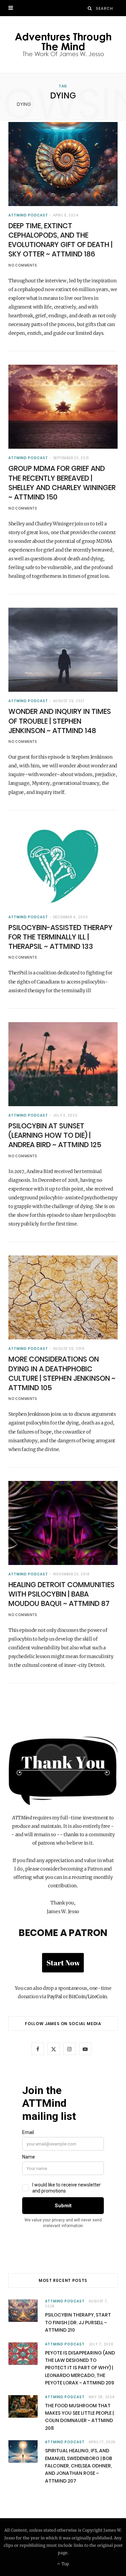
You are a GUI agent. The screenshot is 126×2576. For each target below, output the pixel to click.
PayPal (55, 1997)
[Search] (90, 8)
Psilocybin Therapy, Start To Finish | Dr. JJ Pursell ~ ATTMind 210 (78, 2322)
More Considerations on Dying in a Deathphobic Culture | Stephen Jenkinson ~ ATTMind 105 (62, 1373)
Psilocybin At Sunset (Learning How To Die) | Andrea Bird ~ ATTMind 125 (55, 1135)
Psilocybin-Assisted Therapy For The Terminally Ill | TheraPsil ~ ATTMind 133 (60, 937)
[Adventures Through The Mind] (63, 45)
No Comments (23, 265)
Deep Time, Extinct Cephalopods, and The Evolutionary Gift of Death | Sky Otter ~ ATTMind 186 (60, 240)
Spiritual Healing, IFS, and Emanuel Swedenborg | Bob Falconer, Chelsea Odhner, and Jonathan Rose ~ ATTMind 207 (79, 2466)
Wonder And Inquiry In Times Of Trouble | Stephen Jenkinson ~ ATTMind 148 (60, 721)
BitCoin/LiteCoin (88, 1997)
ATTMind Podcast (28, 215)
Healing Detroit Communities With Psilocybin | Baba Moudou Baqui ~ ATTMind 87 (61, 1594)
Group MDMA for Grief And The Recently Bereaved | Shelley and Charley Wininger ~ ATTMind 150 (62, 483)
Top (65, 2564)
